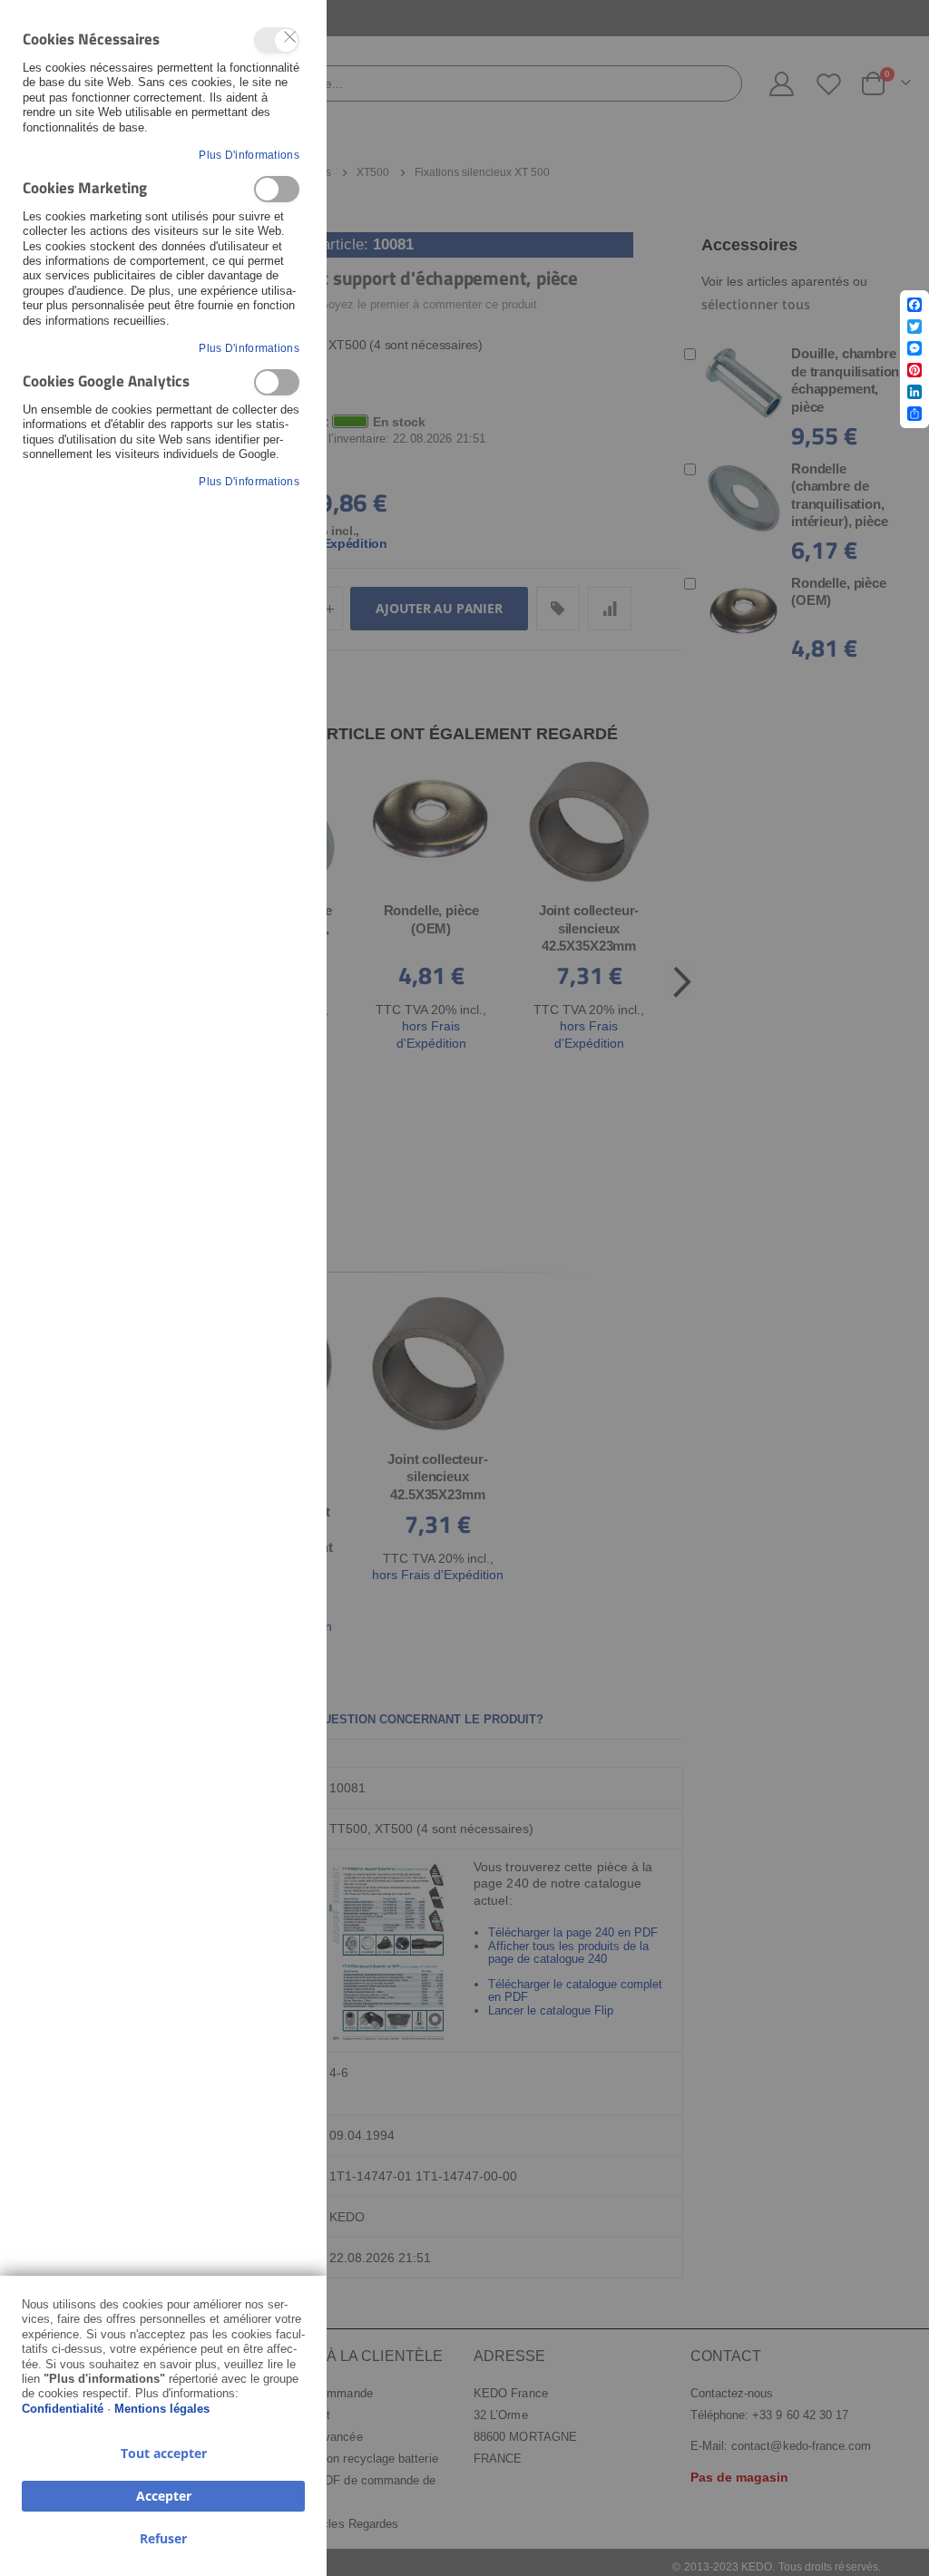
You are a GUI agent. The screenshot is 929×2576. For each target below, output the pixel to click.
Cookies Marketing (277, 189)
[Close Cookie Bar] (290, 37)
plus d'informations (249, 155)
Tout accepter (164, 2453)
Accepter (164, 2496)
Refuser (163, 2538)
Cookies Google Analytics (277, 382)
